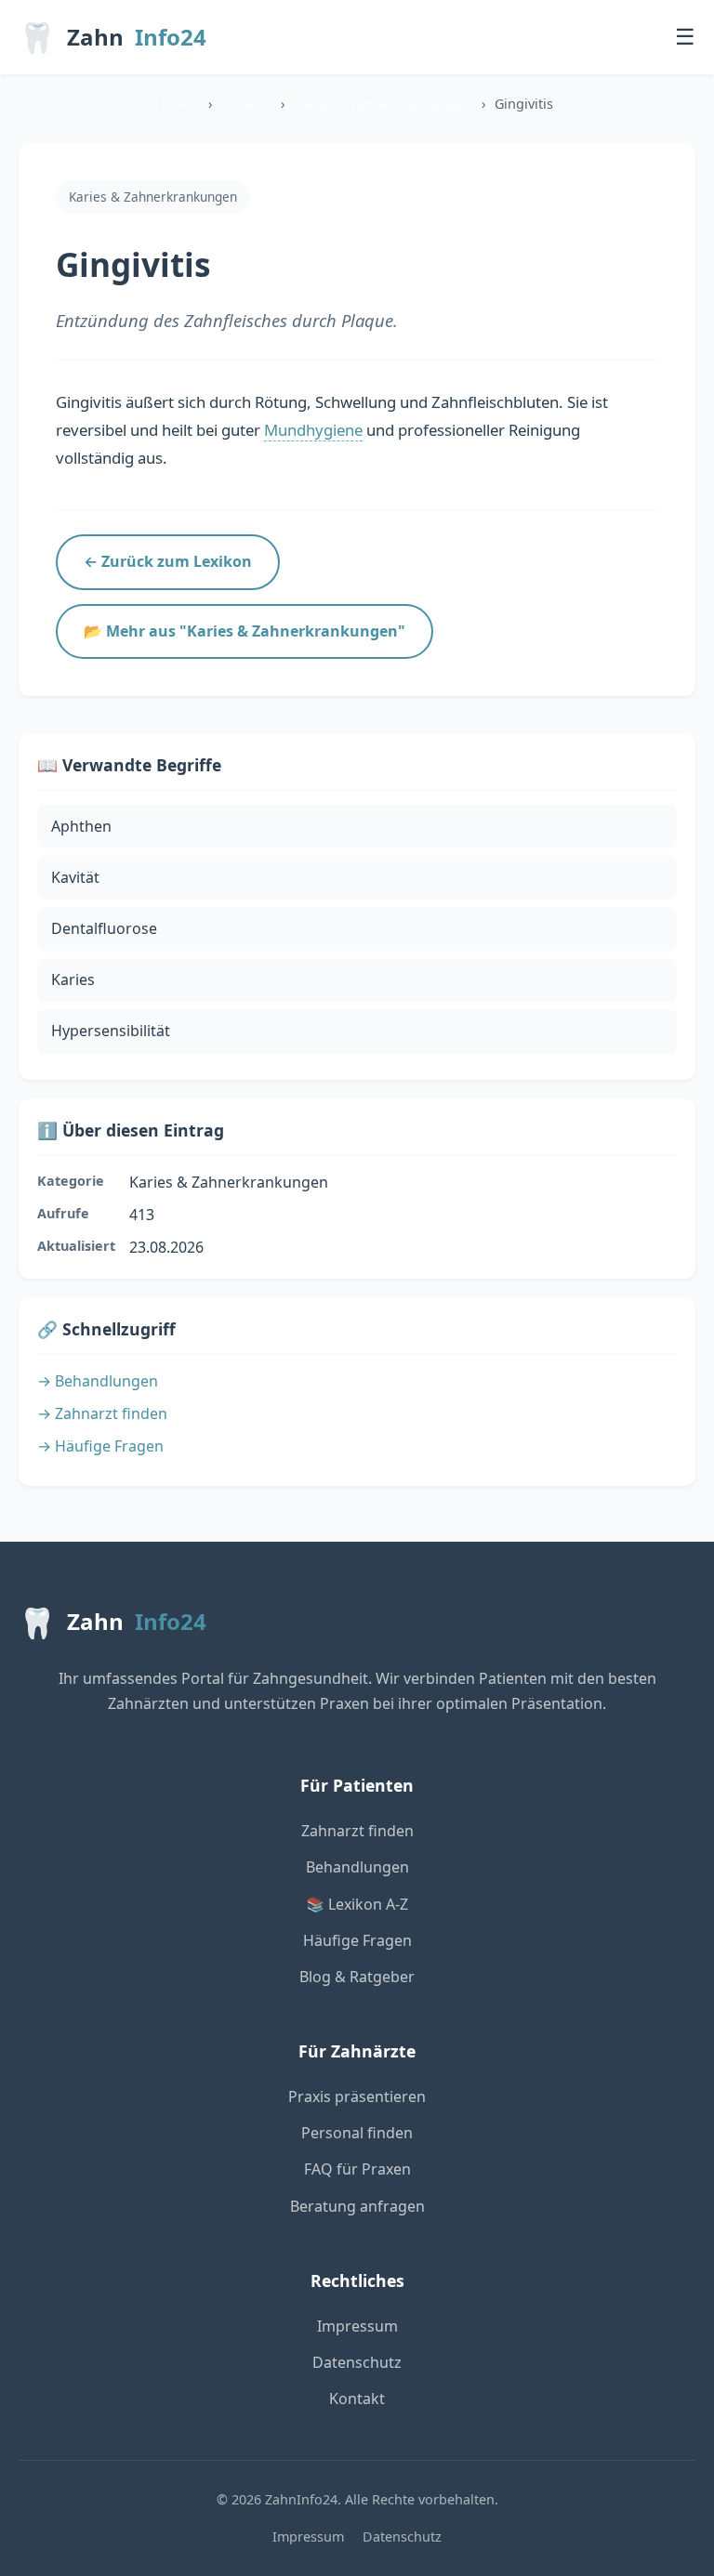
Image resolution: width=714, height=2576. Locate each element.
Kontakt (357, 2399)
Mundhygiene (313, 430)
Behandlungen (357, 1867)
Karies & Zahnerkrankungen (383, 104)
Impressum (357, 2326)
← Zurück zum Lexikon (168, 561)
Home (180, 104)
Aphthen (81, 826)
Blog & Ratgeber (357, 1977)
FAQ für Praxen (357, 2169)
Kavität (75, 877)
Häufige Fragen (357, 1940)
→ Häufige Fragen (100, 1446)
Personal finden (357, 2133)
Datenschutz (357, 2362)
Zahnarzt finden (357, 1831)
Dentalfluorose (104, 928)
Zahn (112, 37)
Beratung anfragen (357, 2206)
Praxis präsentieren (357, 2096)
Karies (73, 979)
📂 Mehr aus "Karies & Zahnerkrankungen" (245, 631)
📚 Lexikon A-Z (357, 1904)
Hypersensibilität (111, 1031)
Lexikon (246, 104)
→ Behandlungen (98, 1381)
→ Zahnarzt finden (102, 1413)
